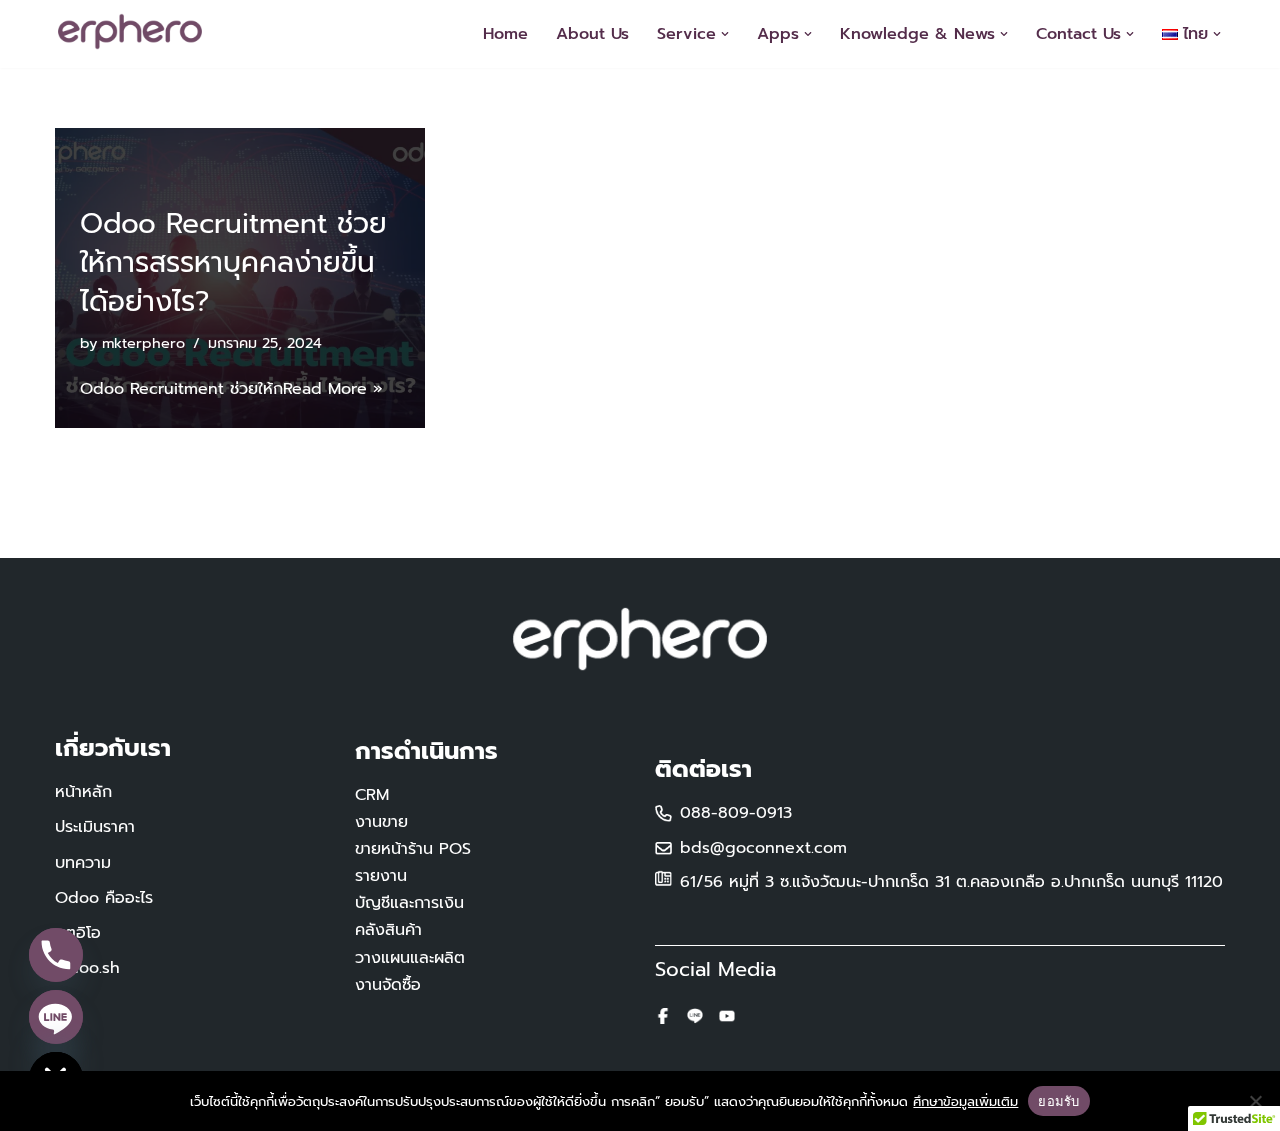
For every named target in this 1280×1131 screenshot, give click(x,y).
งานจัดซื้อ (388, 985)
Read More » (333, 389)
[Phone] (56, 955)
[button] (725, 34)
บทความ (83, 863)
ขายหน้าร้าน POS (413, 849)
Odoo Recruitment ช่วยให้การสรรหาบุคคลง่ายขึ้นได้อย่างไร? (233, 262)
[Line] (56, 1017)
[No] (1255, 1101)
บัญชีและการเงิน (409, 903)
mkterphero (143, 343)
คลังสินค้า (388, 930)
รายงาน (381, 876)
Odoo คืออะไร (104, 898)
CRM (372, 795)
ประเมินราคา (95, 827)
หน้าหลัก (83, 792)
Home (505, 34)
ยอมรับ (1058, 1101)
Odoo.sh (87, 968)
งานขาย (381, 822)
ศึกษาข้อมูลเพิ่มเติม (965, 1101)
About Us (592, 34)
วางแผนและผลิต (410, 958)
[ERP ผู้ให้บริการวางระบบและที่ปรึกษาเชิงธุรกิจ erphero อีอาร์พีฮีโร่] (135, 31)
